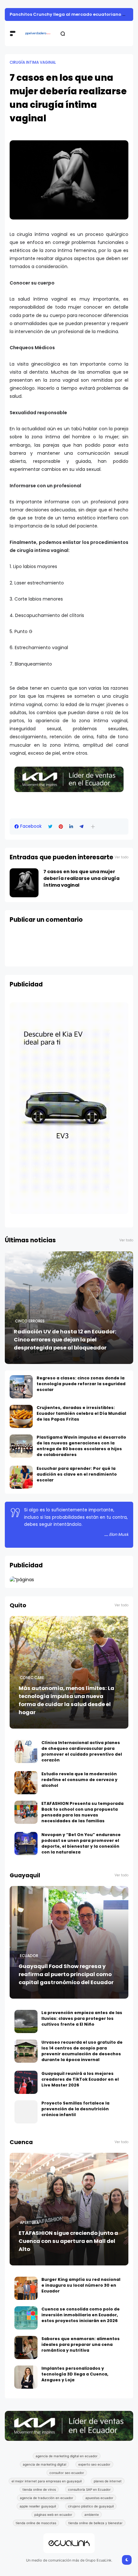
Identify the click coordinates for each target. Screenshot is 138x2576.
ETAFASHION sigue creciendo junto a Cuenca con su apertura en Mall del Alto (68, 2241)
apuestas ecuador (99, 2498)
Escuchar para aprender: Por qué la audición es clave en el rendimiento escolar (77, 1474)
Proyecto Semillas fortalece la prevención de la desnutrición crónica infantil (75, 2109)
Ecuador (29, 1956)
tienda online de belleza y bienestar (95, 2523)
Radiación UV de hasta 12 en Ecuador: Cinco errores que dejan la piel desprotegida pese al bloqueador (65, 1340)
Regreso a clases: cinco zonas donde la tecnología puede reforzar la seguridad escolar (81, 1384)
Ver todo (121, 857)
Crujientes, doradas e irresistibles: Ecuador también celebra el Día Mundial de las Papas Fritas (81, 1413)
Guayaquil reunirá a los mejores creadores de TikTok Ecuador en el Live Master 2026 (80, 2079)
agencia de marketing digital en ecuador (67, 2456)
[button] (93, 827)
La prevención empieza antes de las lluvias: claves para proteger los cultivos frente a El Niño (82, 2018)
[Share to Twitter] (50, 827)
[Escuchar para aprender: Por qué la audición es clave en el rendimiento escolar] (21, 1477)
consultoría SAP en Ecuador (89, 2489)
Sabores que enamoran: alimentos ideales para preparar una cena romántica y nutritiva (81, 2344)
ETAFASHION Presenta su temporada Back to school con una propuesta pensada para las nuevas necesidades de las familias (82, 1812)
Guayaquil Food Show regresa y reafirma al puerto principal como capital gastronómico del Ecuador (66, 1974)
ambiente (92, 2515)
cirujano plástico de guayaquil (91, 2506)
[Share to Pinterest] (61, 827)
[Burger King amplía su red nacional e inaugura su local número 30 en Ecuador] (26, 2288)
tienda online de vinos (39, 2489)
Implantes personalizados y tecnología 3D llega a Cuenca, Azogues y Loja (75, 2374)
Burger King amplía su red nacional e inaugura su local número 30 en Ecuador (81, 2285)
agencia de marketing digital (44, 2464)
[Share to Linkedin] (71, 827)
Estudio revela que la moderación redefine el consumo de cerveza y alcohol (79, 1780)
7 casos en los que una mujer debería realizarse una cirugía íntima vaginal (81, 878)
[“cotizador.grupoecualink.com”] (22, 1580)
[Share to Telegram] (82, 827)
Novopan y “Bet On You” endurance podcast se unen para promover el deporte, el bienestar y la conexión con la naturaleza (81, 1843)
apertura (29, 2223)
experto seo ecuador (94, 2464)
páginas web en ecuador (53, 2515)
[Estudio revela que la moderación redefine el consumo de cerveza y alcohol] (26, 1783)
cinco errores (30, 1321)
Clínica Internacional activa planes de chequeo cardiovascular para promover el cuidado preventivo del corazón (82, 1751)
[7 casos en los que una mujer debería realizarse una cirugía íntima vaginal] (24, 883)
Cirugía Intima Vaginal (33, 62)
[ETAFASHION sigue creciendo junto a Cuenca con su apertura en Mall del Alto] (69, 2209)
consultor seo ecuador (67, 2473)
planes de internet (108, 2481)
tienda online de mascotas (36, 2523)
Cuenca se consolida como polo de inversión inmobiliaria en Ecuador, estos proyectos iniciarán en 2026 (81, 2315)
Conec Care (32, 1678)
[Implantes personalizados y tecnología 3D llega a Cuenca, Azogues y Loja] (26, 2377)
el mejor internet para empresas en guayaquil (47, 2481)
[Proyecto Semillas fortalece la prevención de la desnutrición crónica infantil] (26, 2112)
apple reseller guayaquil (38, 2506)
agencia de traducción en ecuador (47, 2498)
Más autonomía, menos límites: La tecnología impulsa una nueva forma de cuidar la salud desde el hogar (66, 1700)
